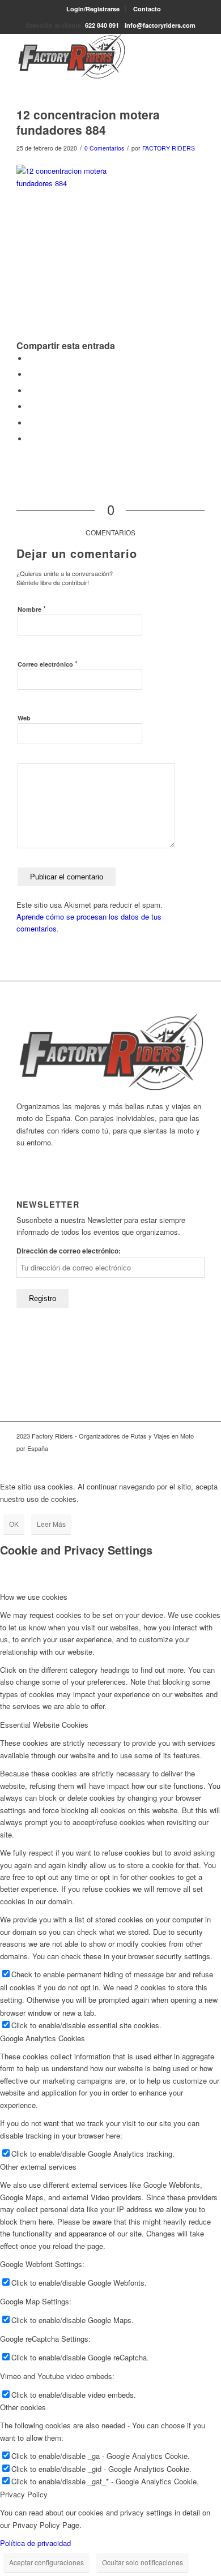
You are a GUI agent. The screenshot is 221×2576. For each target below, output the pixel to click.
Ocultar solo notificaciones (143, 2562)
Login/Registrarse (93, 9)
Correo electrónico (48, 664)
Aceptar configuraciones (46, 2562)
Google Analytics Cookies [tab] (42, 2038)
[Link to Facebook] (179, 1460)
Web (24, 718)
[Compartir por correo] (31, 439)
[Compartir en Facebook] (31, 359)
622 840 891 (102, 25)
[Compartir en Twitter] (31, 374)
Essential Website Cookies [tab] (44, 1725)
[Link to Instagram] (196, 1460)
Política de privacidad (35, 2543)
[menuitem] (93, 9)
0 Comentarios (104, 148)
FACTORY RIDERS (169, 148)
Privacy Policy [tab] (24, 2494)
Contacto (147, 9)
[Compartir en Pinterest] (31, 407)
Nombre (32, 609)
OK (14, 1524)
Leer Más (51, 1524)
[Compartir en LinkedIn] (31, 423)
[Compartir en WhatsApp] (31, 391)
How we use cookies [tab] (34, 1597)
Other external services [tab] (38, 2167)
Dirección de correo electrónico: (69, 1251)
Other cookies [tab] (23, 2407)
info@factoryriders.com (160, 25)
